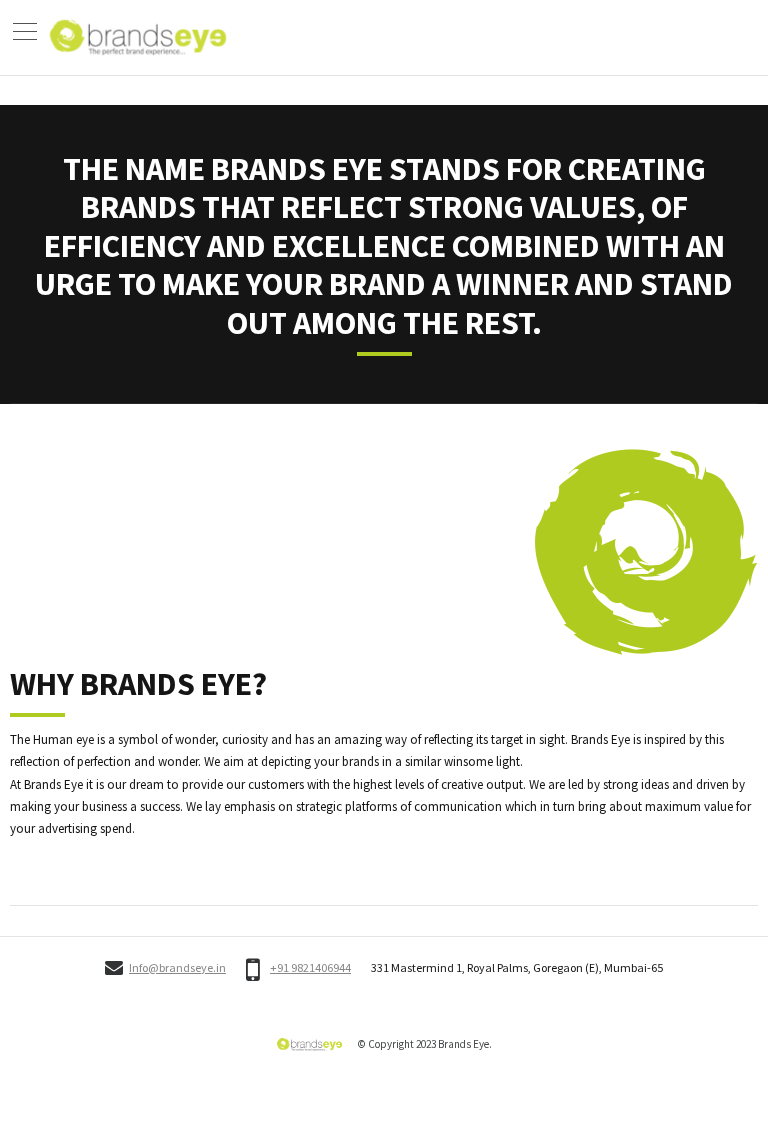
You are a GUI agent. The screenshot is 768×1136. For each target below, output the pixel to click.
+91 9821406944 (310, 967)
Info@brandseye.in (177, 967)
